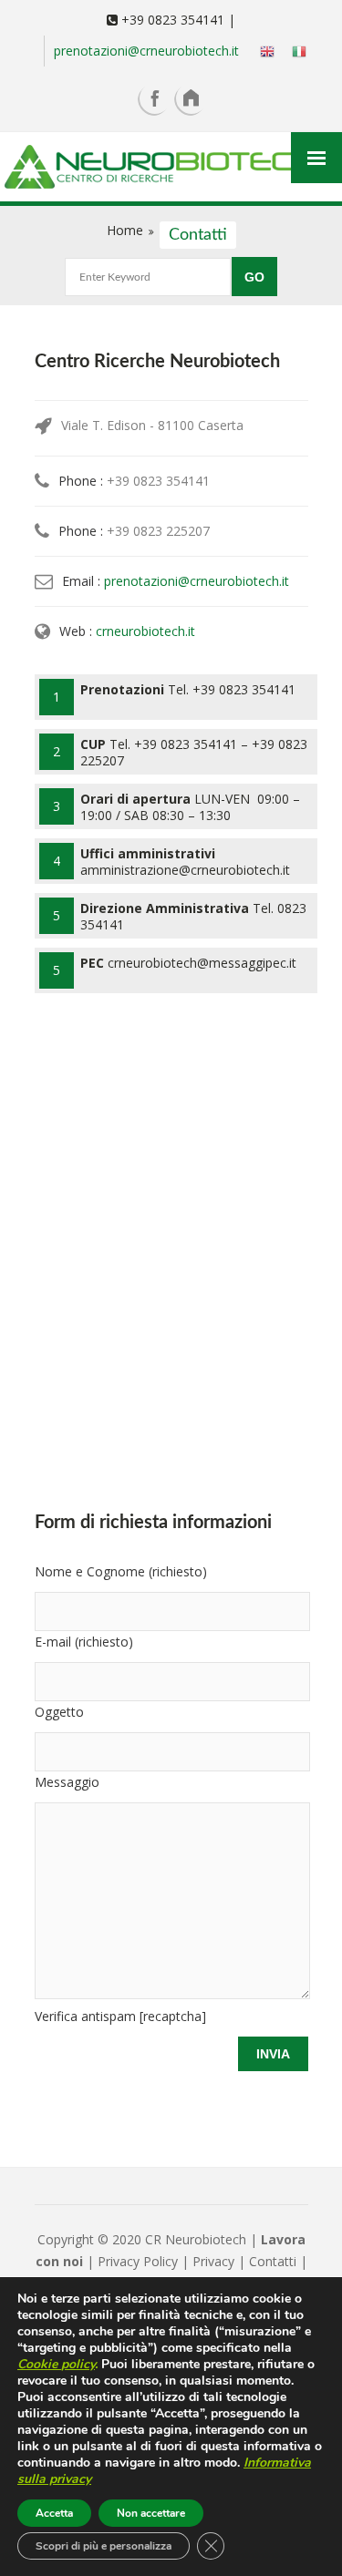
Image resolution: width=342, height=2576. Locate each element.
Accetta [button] (54, 2513)
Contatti (273, 2261)
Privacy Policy (138, 2261)
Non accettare (151, 2513)
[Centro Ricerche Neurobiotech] (171, 169)
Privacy (215, 2261)
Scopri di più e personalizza (104, 2546)
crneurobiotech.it (145, 631)
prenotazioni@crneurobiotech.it (146, 51)
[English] (262, 51)
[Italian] (294, 51)
